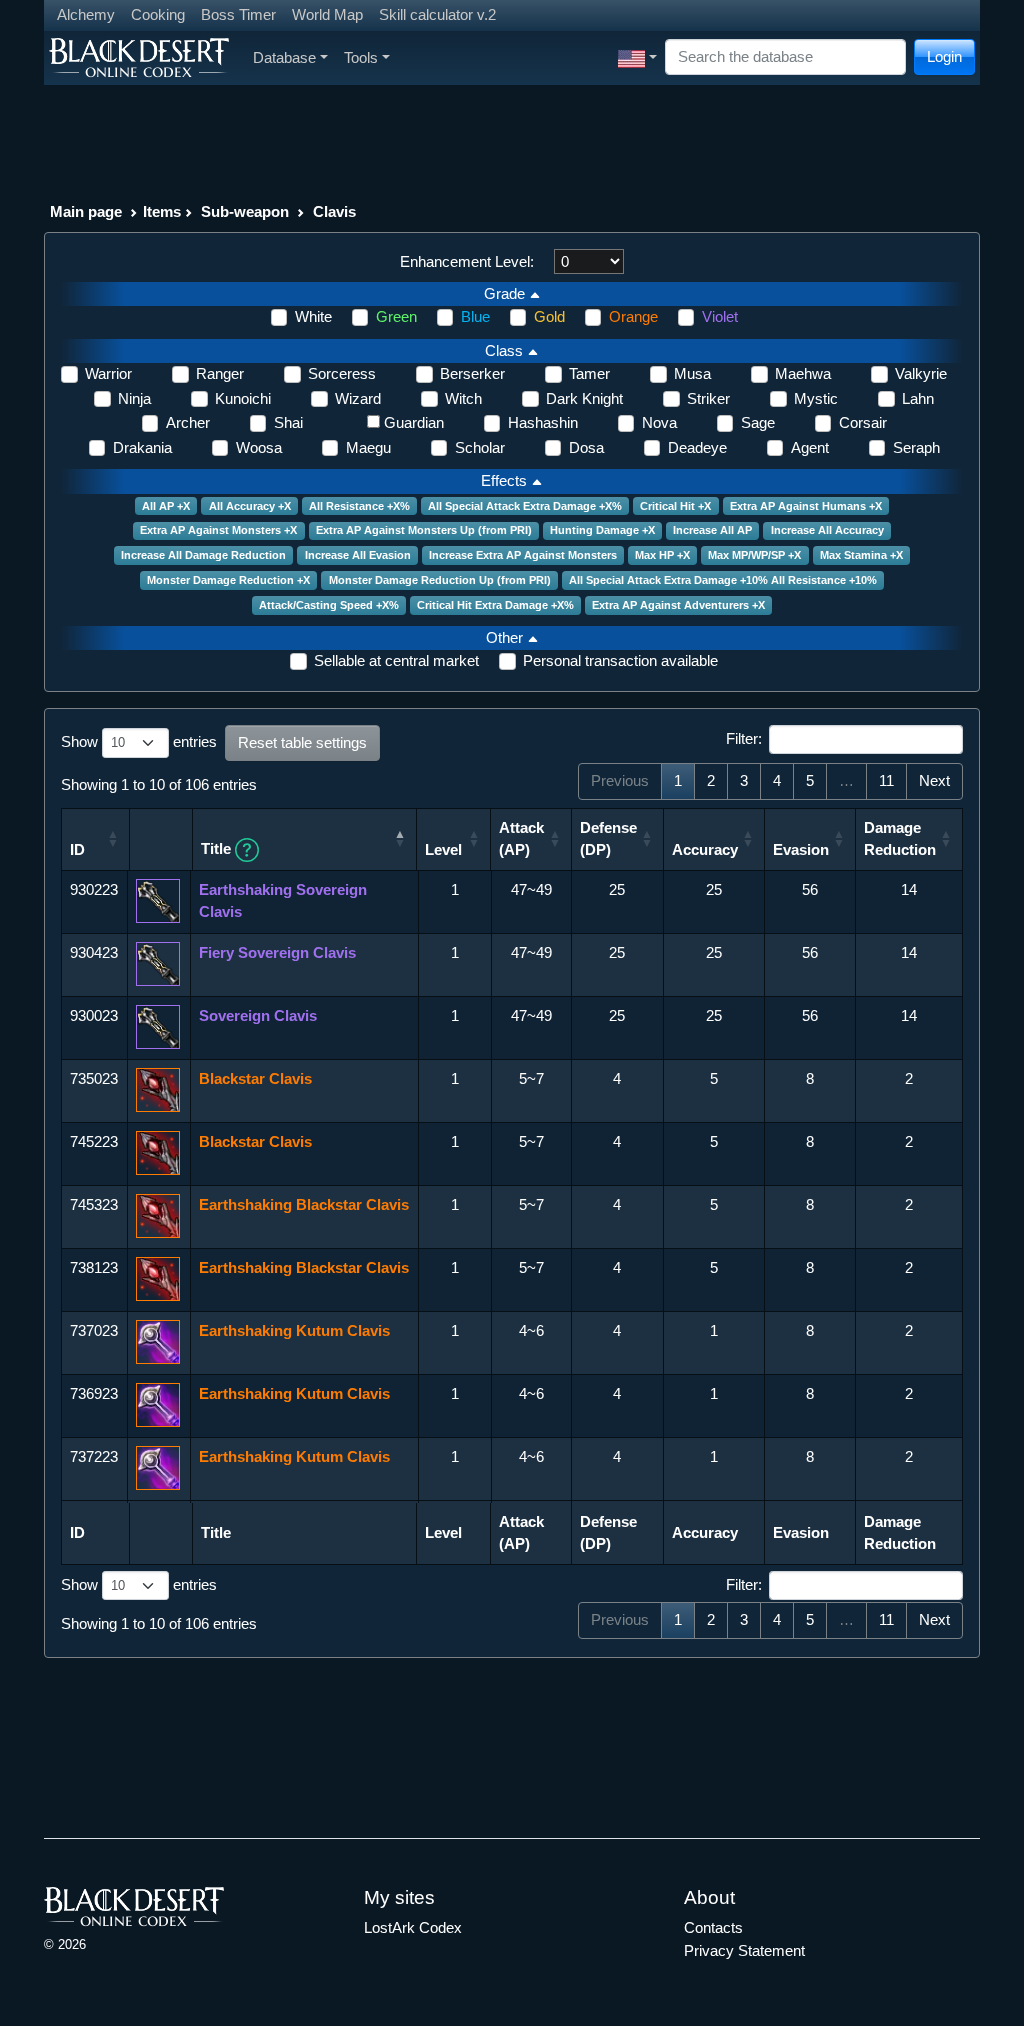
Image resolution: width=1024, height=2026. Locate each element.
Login (944, 56)
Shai (288, 422)
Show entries (139, 741)
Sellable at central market (396, 660)
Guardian (414, 422)
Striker (708, 398)
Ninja (134, 398)
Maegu (368, 447)
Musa (692, 373)
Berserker (472, 373)
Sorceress (342, 373)
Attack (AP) (521, 839)
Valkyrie (921, 373)
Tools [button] (361, 57)
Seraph (916, 447)
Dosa (586, 447)
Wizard (358, 398)
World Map (327, 14)
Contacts (713, 1927)
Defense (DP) (608, 839)
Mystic (816, 398)
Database (284, 57)
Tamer (589, 373)
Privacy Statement (744, 1950)
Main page (86, 211)
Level (443, 849)
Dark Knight (584, 398)
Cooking (158, 14)
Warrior (108, 373)
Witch (463, 398)
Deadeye (697, 447)
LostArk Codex (413, 1927)
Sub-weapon (245, 211)
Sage (758, 422)
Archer (188, 422)
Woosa (259, 447)
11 (886, 780)
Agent (810, 447)
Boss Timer (238, 14)
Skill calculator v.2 (437, 14)
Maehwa (803, 373)
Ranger (220, 373)
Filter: (744, 738)
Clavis (334, 211)
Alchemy (86, 14)
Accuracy (705, 849)
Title (218, 848)
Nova (659, 422)
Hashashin (543, 422)
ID (77, 849)
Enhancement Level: (467, 261)
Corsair (863, 422)
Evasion (801, 849)
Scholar (480, 447)
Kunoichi (243, 398)
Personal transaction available (620, 660)
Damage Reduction (900, 839)
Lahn (918, 398)
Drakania (142, 447)
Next (934, 780)
